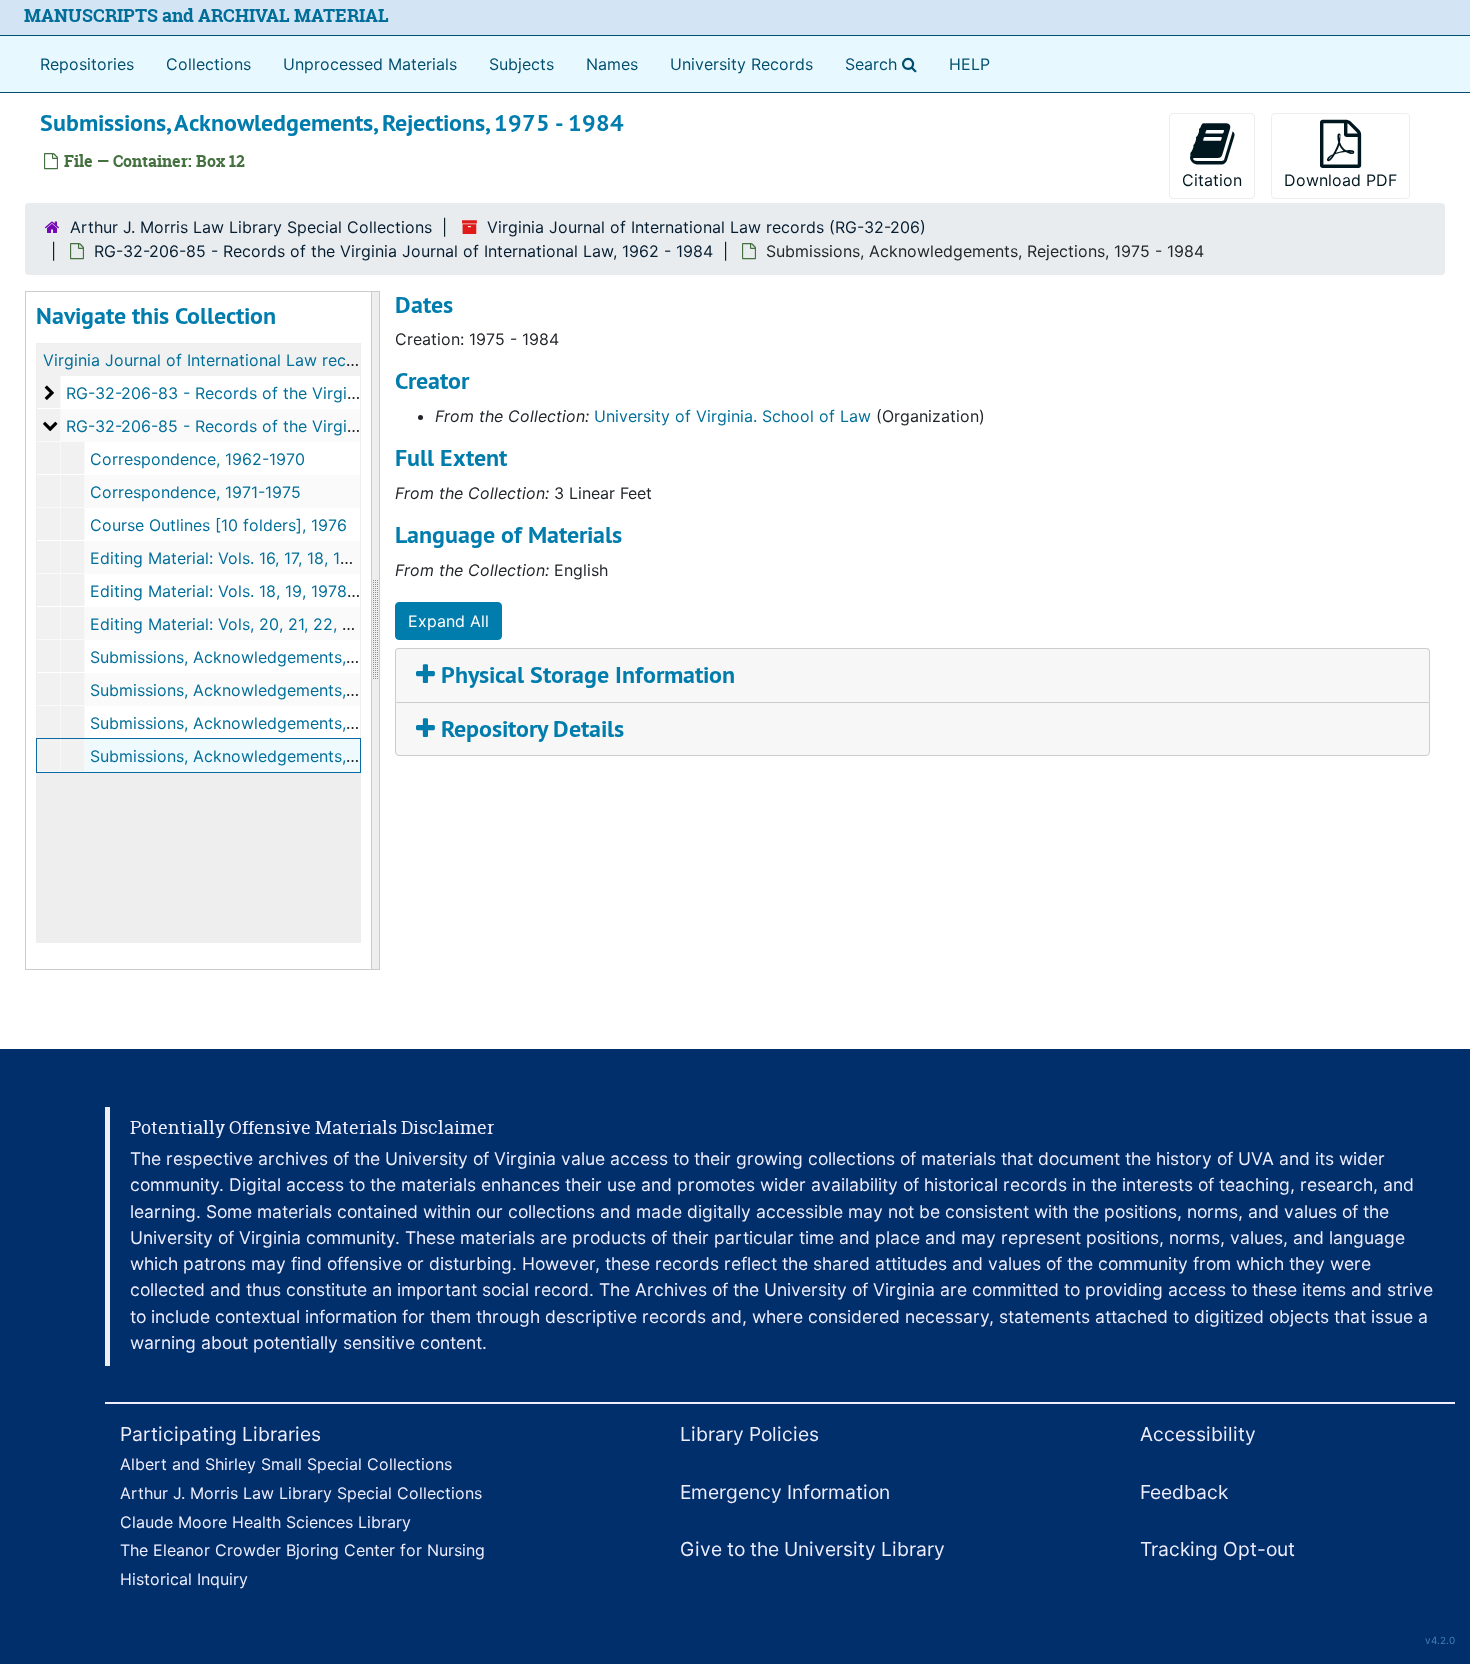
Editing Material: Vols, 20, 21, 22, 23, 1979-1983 (270, 624)
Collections (208, 64)
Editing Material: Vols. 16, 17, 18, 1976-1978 (251, 558)
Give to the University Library (812, 1549)
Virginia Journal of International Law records (211, 360)
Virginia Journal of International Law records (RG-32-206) (706, 227)
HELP (969, 64)
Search (885, 63)
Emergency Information (785, 1492)
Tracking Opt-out (1217, 1549)
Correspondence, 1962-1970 (197, 459)
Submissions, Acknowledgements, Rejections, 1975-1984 (304, 657)
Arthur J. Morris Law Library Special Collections (251, 227)
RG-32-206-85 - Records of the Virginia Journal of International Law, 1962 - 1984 (403, 251)
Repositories (87, 64)
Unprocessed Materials (370, 64)
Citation (1212, 180)
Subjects (521, 64)
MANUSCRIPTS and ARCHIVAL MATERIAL (206, 15)
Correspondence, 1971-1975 (195, 492)
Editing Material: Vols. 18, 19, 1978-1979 (240, 591)
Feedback (1184, 1492)
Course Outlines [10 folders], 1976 (218, 525)
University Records (741, 64)
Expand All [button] (448, 621)
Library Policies (749, 1434)
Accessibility (1198, 1434)
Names (612, 64)
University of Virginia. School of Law (732, 416)
